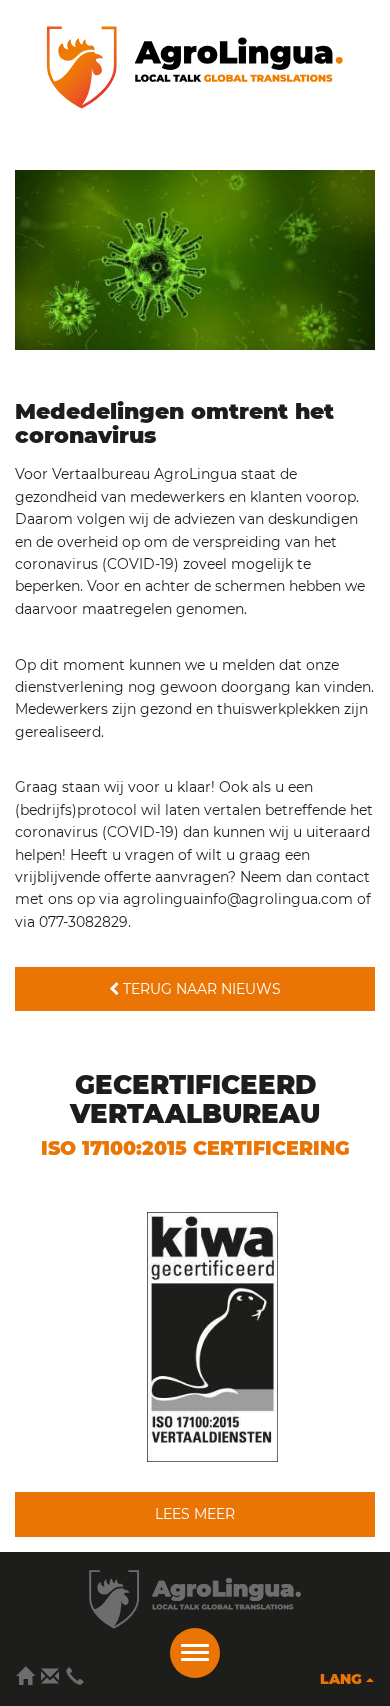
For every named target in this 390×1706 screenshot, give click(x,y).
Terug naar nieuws (200, 989)
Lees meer (195, 1514)
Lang (343, 1679)
